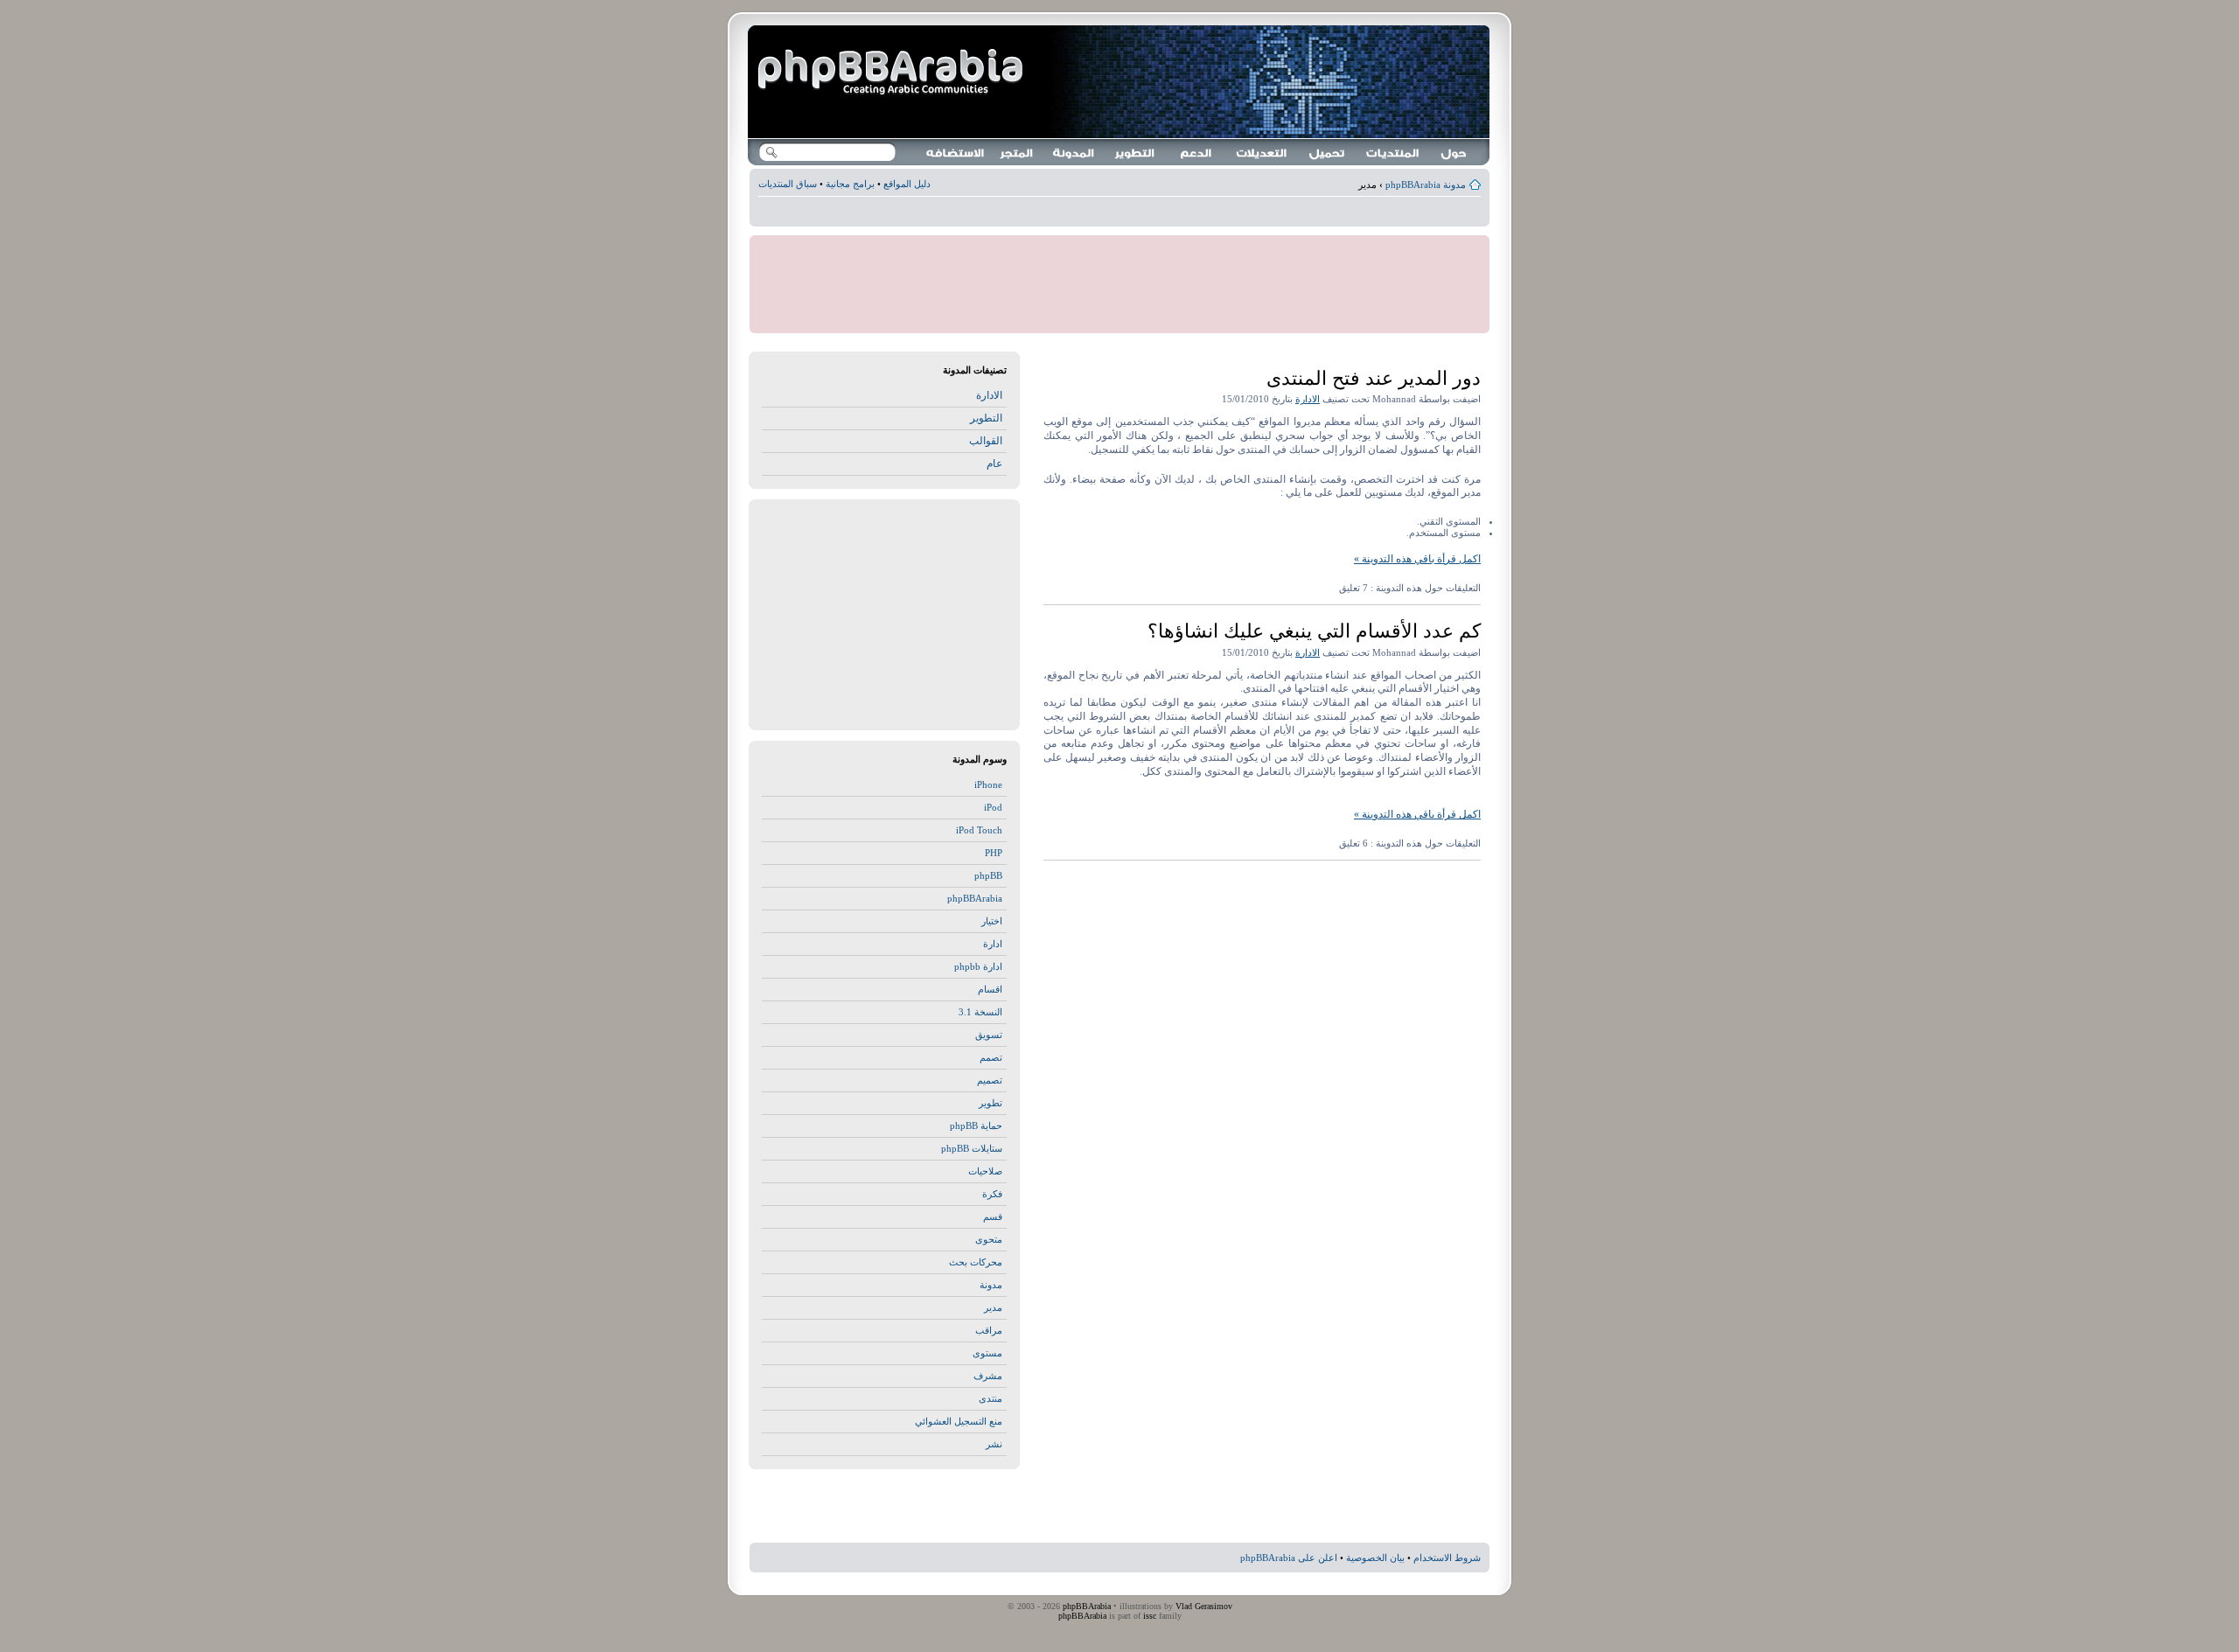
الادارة (1308, 399)
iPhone (988, 784)
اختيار (992, 921)
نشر (994, 1444)
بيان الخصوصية (1375, 1558)
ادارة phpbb (978, 966)
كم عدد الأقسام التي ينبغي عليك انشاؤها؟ (1314, 631)
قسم (993, 1216)
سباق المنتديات (788, 184)
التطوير (986, 418)
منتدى (990, 1398)
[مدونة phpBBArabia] (892, 73)
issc (1150, 1616)
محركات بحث (976, 1262)
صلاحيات (985, 1171)
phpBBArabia (975, 898)
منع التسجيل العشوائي (959, 1421)
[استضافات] (956, 152)
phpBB (988, 875)
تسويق (989, 1035)
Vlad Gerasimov (1204, 1606)
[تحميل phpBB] (1328, 152)
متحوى (989, 1239)
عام (994, 464)
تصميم (990, 1080)
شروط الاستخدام (1447, 1558)
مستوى (987, 1353)
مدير (993, 1307)
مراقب (989, 1330)
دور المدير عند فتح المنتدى (1374, 378)
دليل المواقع (907, 184)
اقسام (990, 989)
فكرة (992, 1194)
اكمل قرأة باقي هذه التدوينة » (1417, 559)
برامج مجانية (850, 184)
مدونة (991, 1285)
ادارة (993, 944)
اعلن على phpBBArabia (1289, 1558)
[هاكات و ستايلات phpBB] (1262, 152)
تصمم (991, 1057)
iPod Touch (979, 830)
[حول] (1454, 152)
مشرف (988, 1376)
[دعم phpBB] (1196, 152)
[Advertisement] (1119, 214)
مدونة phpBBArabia (1426, 185)
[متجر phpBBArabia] (1017, 152)
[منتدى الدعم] (1393, 152)
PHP (994, 853)
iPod (993, 807)
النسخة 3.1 (980, 1012)
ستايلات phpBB (972, 1148)
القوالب (986, 441)
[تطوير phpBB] (1135, 152)
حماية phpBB (976, 1126)
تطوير (990, 1103)
